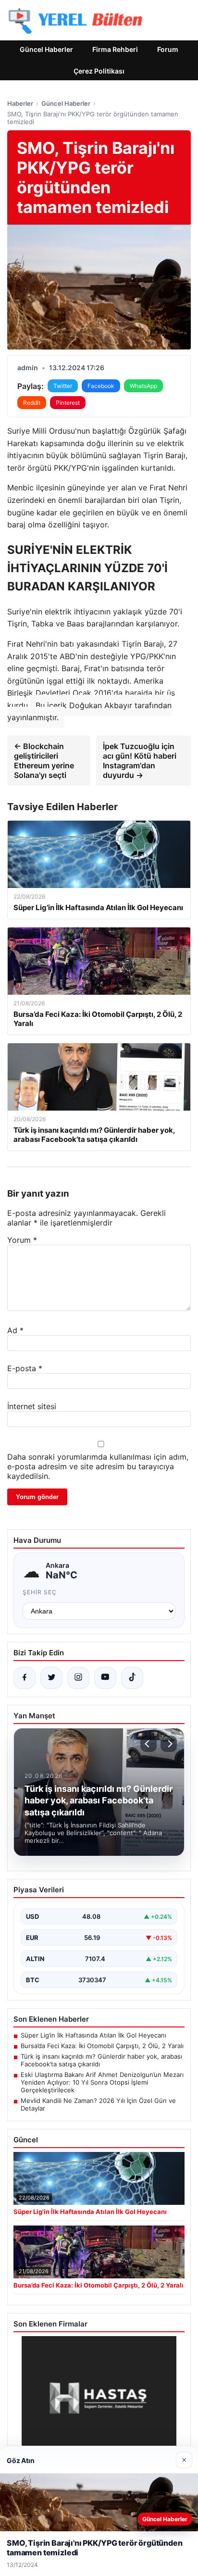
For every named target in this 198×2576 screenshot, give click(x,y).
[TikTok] (132, 1678)
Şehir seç (40, 1592)
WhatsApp (143, 386)
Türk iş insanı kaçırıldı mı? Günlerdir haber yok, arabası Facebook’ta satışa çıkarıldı (101, 2060)
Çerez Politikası (99, 71)
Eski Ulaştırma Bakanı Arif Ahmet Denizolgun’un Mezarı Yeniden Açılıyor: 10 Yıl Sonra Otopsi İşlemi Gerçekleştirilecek (102, 2082)
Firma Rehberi (115, 49)
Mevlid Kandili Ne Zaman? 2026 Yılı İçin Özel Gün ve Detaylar (98, 2104)
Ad (15, 1330)
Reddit (32, 403)
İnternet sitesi (32, 1406)
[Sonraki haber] (169, 1744)
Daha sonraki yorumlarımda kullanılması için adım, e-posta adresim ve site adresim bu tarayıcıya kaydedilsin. (98, 1466)
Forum (168, 49)
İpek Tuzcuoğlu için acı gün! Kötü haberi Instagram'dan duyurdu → (140, 761)
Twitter (63, 386)
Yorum (22, 1240)
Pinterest (68, 403)
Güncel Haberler (46, 49)
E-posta (25, 1368)
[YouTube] (105, 1678)
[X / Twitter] (51, 1678)
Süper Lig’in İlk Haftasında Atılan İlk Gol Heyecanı (93, 2035)
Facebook (101, 386)
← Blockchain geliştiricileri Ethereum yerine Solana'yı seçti (44, 761)
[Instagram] (78, 1678)
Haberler (20, 103)
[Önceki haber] (148, 1744)
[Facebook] (25, 1678)
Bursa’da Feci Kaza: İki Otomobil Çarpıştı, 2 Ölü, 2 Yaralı (102, 2046)
